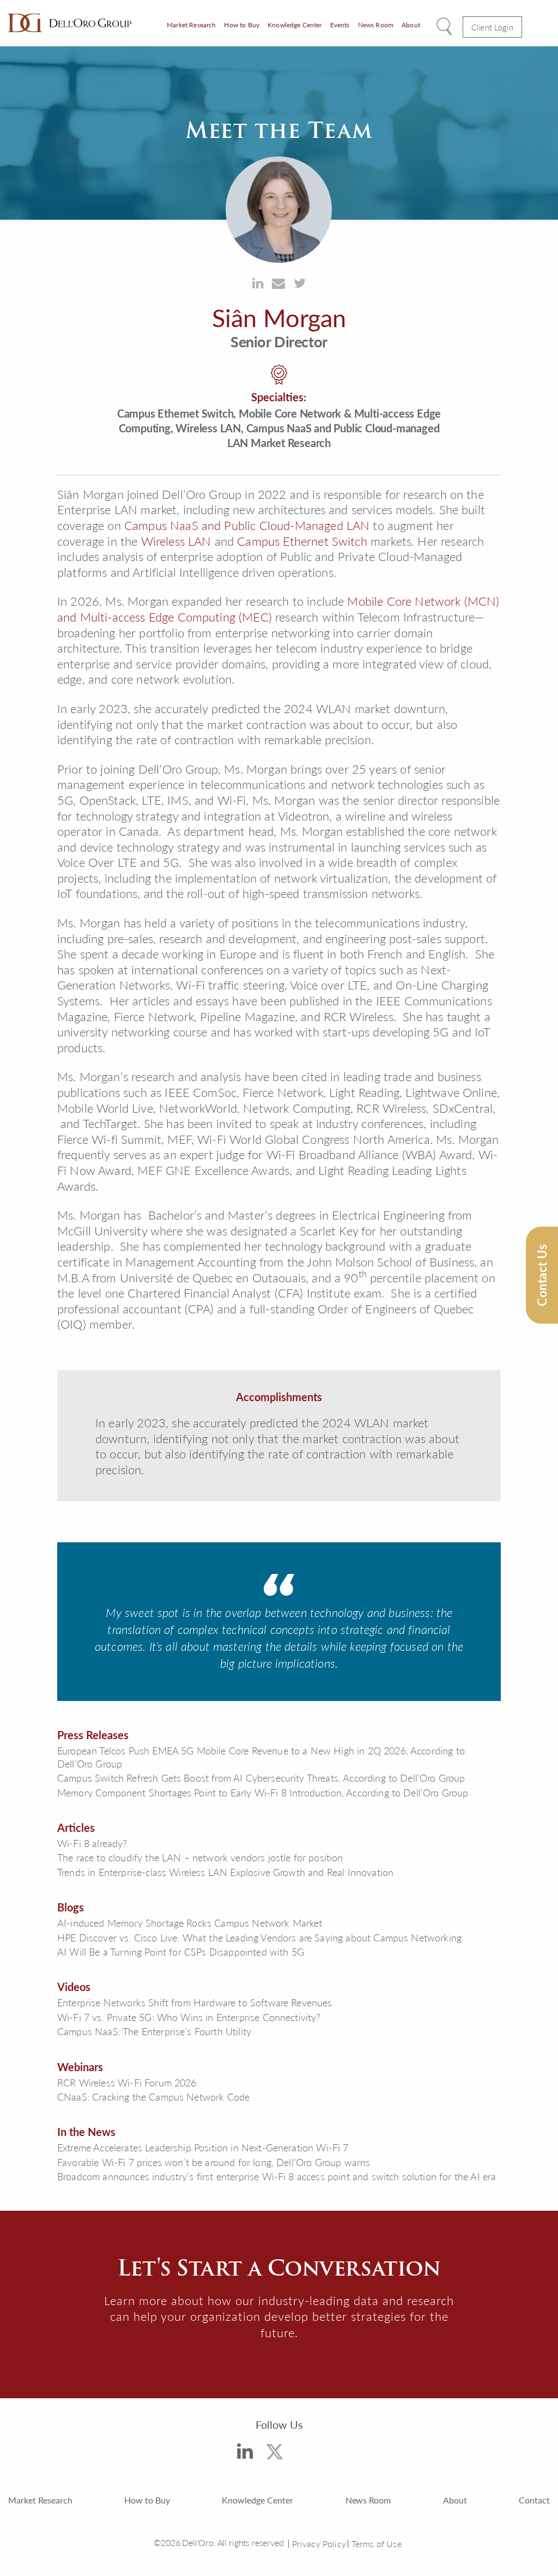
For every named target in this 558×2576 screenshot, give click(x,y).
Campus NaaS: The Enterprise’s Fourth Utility (154, 2031)
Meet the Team (279, 130)
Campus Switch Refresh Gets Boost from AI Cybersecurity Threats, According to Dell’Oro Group (261, 1778)
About (411, 25)
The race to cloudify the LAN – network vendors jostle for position (200, 1857)
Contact (534, 2500)
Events (340, 25)
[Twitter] (275, 2454)
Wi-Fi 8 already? (92, 1843)
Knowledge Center (295, 25)
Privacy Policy (319, 2544)
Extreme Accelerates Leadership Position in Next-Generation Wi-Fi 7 (203, 2147)
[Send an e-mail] (278, 283)
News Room (376, 25)
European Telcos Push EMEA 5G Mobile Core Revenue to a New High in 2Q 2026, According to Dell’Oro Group (261, 1757)
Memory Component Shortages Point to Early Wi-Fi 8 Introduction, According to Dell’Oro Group (263, 1792)
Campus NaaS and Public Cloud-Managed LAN (247, 525)
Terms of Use (377, 2544)
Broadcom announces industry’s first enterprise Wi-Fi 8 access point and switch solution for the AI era (277, 2176)
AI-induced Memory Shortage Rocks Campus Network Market (190, 1923)
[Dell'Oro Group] (70, 23)
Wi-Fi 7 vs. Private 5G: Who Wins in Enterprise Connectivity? (189, 2017)
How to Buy (242, 25)
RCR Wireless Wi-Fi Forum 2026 (127, 2082)
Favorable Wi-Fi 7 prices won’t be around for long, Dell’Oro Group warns (214, 2162)
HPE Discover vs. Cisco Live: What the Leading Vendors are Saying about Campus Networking (259, 1937)
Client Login (492, 27)
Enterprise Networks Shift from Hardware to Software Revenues (195, 2002)
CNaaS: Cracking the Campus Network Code (153, 2097)
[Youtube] (309, 2456)
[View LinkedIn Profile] (258, 283)
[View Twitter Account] (300, 283)
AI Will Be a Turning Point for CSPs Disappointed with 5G (181, 1951)
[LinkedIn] (245, 2453)
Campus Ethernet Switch (302, 541)
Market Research (191, 25)
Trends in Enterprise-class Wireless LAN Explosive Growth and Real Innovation (225, 1872)
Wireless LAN (176, 541)
